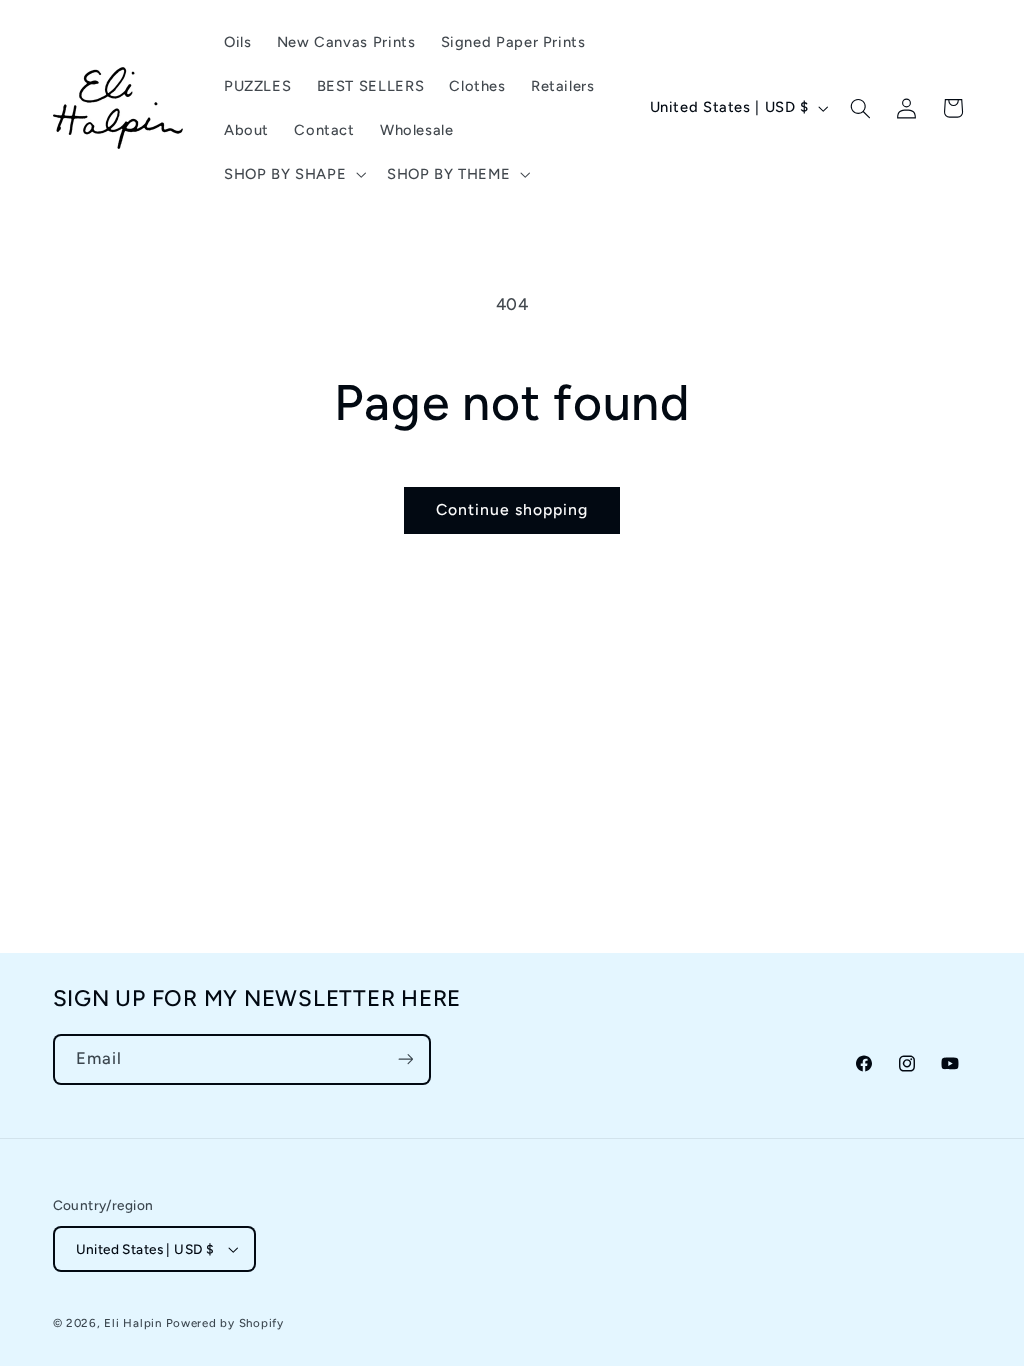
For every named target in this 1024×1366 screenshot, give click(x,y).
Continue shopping (512, 509)
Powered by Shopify (225, 1323)
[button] (292, 174)
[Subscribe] (405, 1059)
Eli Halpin (132, 1323)
